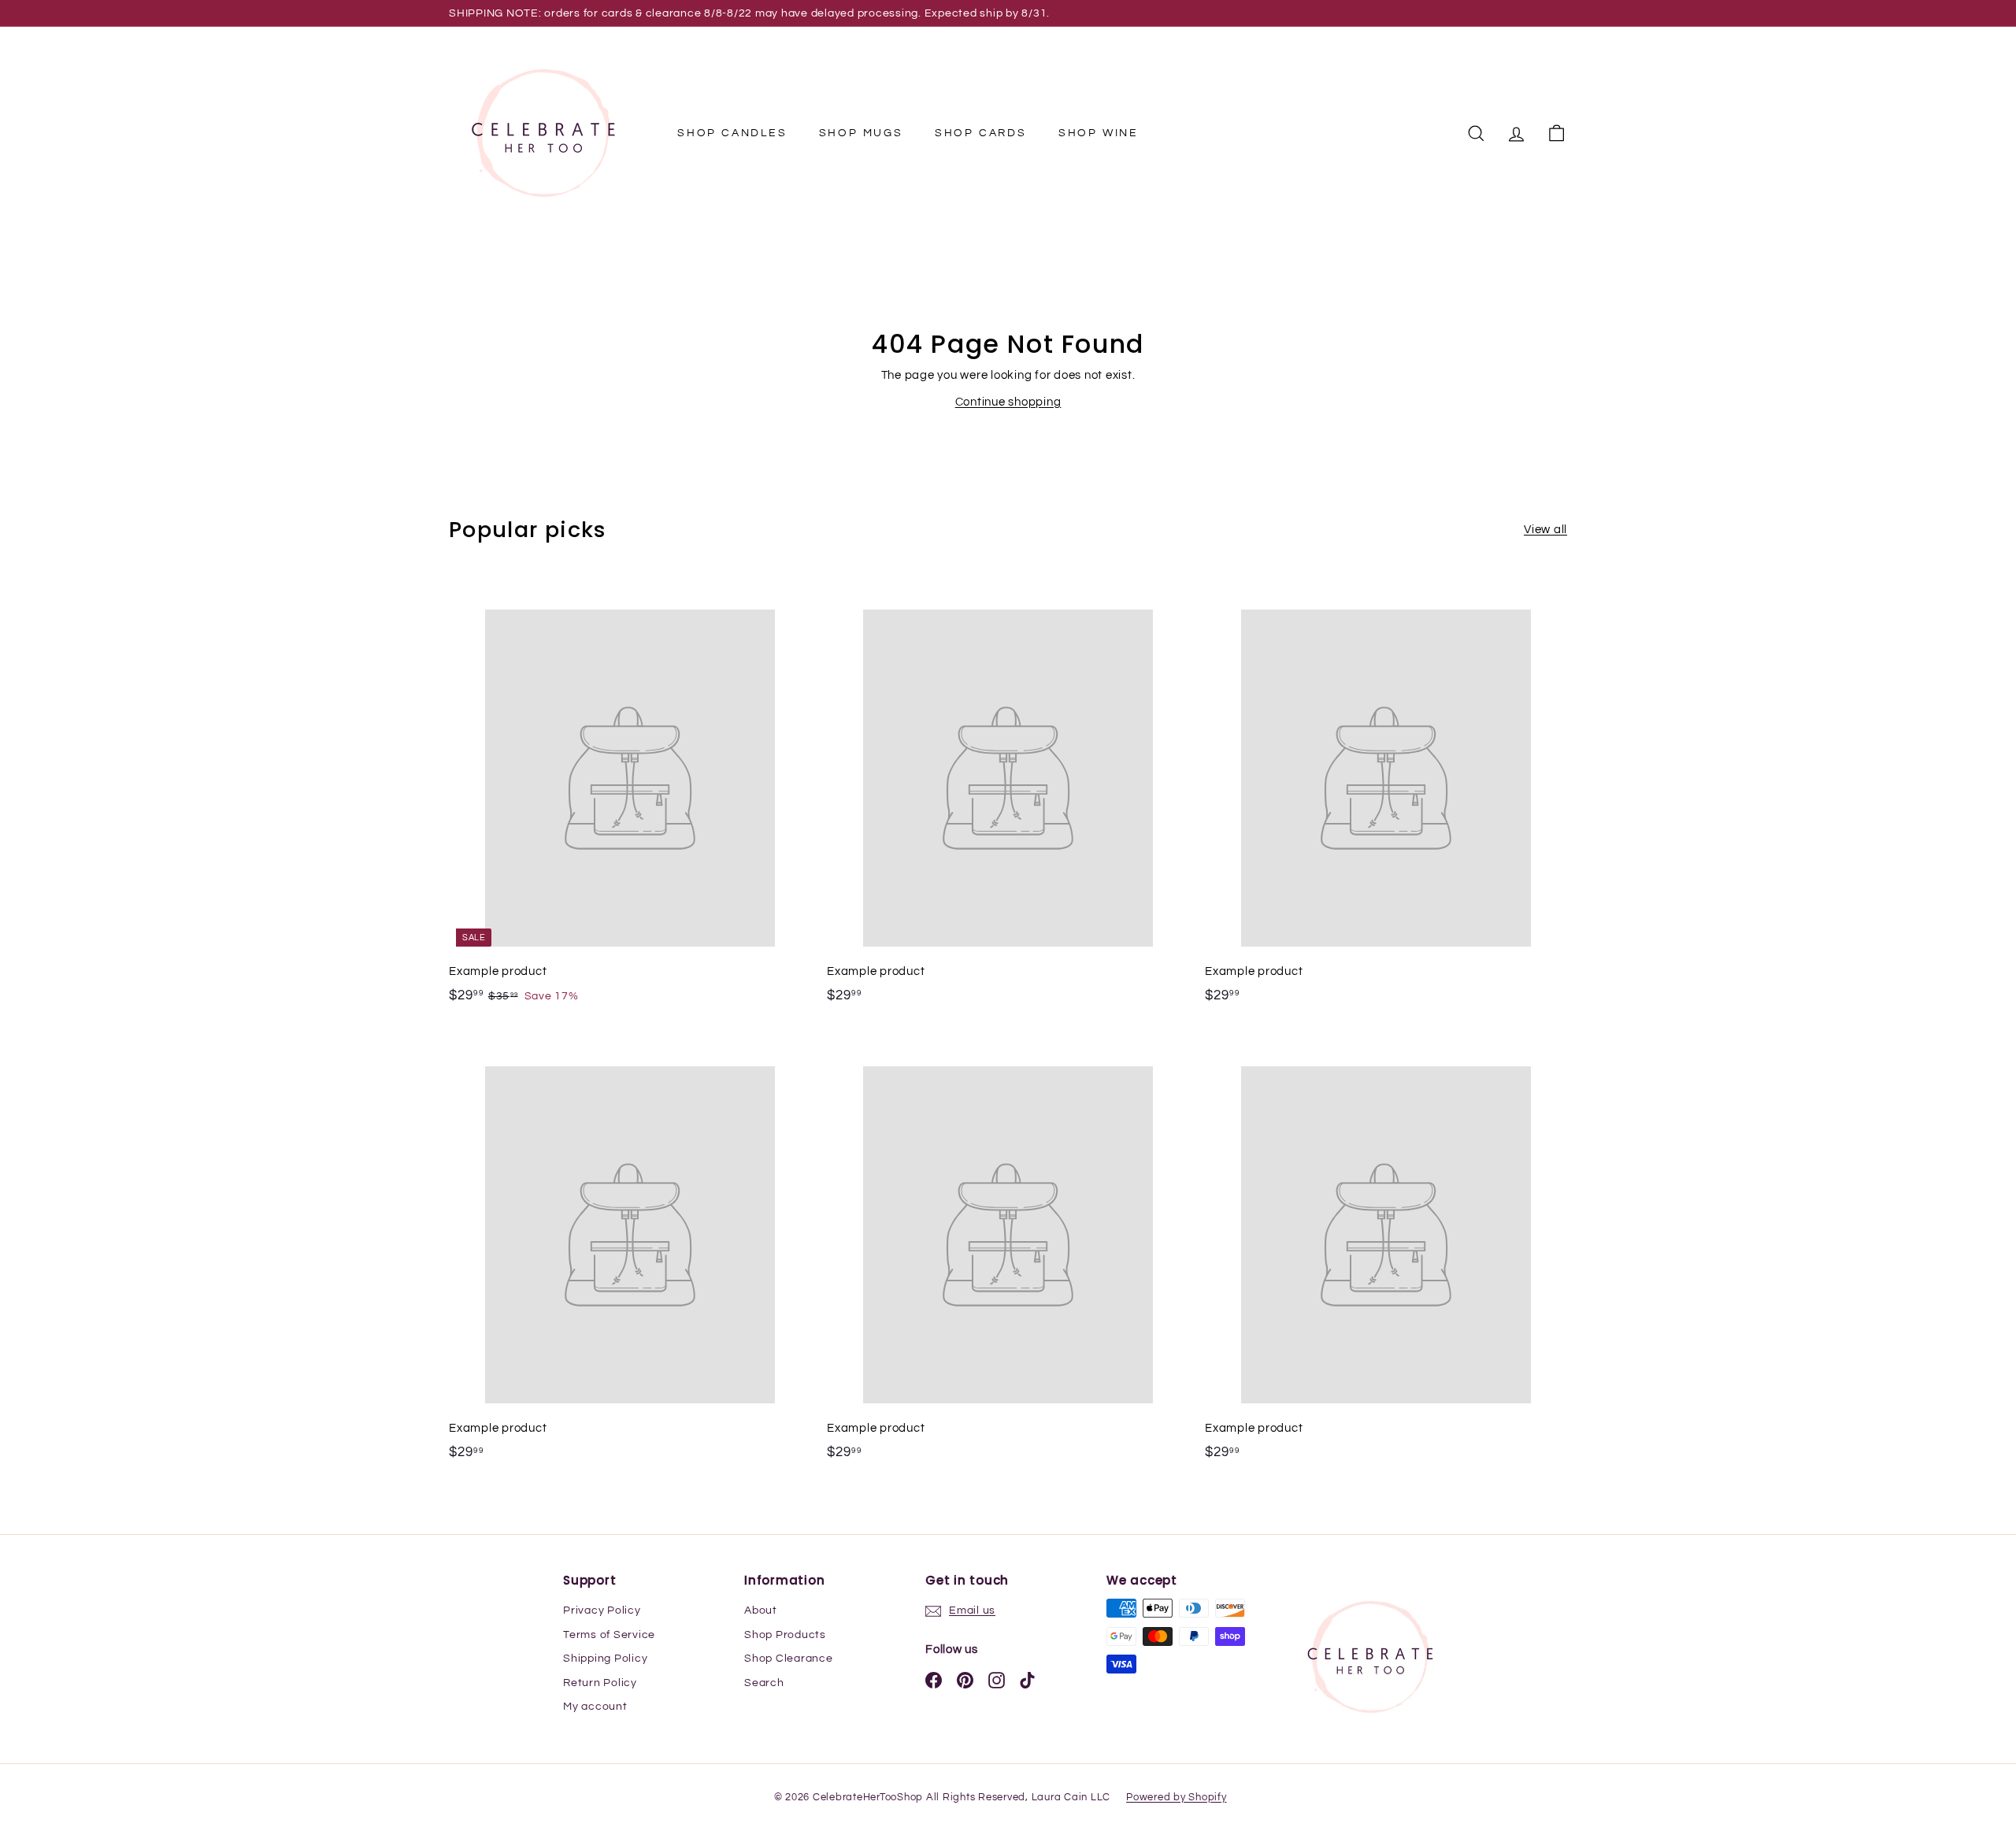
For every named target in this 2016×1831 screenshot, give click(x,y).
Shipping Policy (605, 1659)
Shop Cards (981, 133)
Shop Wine (1099, 133)
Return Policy (600, 1683)
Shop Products (785, 1635)
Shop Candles (732, 133)
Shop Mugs (861, 133)
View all (1545, 530)
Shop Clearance (789, 1659)
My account (595, 1707)
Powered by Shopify (1177, 1797)
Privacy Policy (602, 1610)
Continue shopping (1008, 402)
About (761, 1610)
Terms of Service (609, 1635)
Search (764, 1683)
